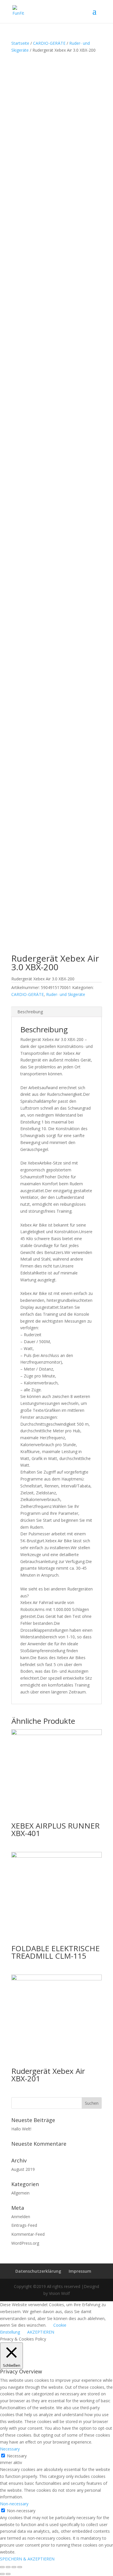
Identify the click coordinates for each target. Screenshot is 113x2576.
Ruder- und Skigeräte (66, 994)
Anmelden (21, 2217)
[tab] (57, 1012)
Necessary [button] (10, 2449)
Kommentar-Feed (28, 2234)
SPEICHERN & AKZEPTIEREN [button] (27, 2559)
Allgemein (20, 2193)
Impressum (80, 2271)
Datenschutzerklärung (38, 2271)
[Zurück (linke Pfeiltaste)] (2, 2574)
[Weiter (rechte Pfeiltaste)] (8, 2574)
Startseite (20, 43)
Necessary (17, 2456)
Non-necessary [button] (14, 2504)
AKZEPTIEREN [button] (41, 2332)
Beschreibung (30, 1012)
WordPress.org (25, 2243)
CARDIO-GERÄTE (49, 43)
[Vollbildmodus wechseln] (14, 2567)
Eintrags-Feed (24, 2225)
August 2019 (23, 2169)
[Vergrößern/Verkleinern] (20, 2567)
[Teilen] (8, 2567)
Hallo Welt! (21, 2129)
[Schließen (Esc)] (2, 2567)
